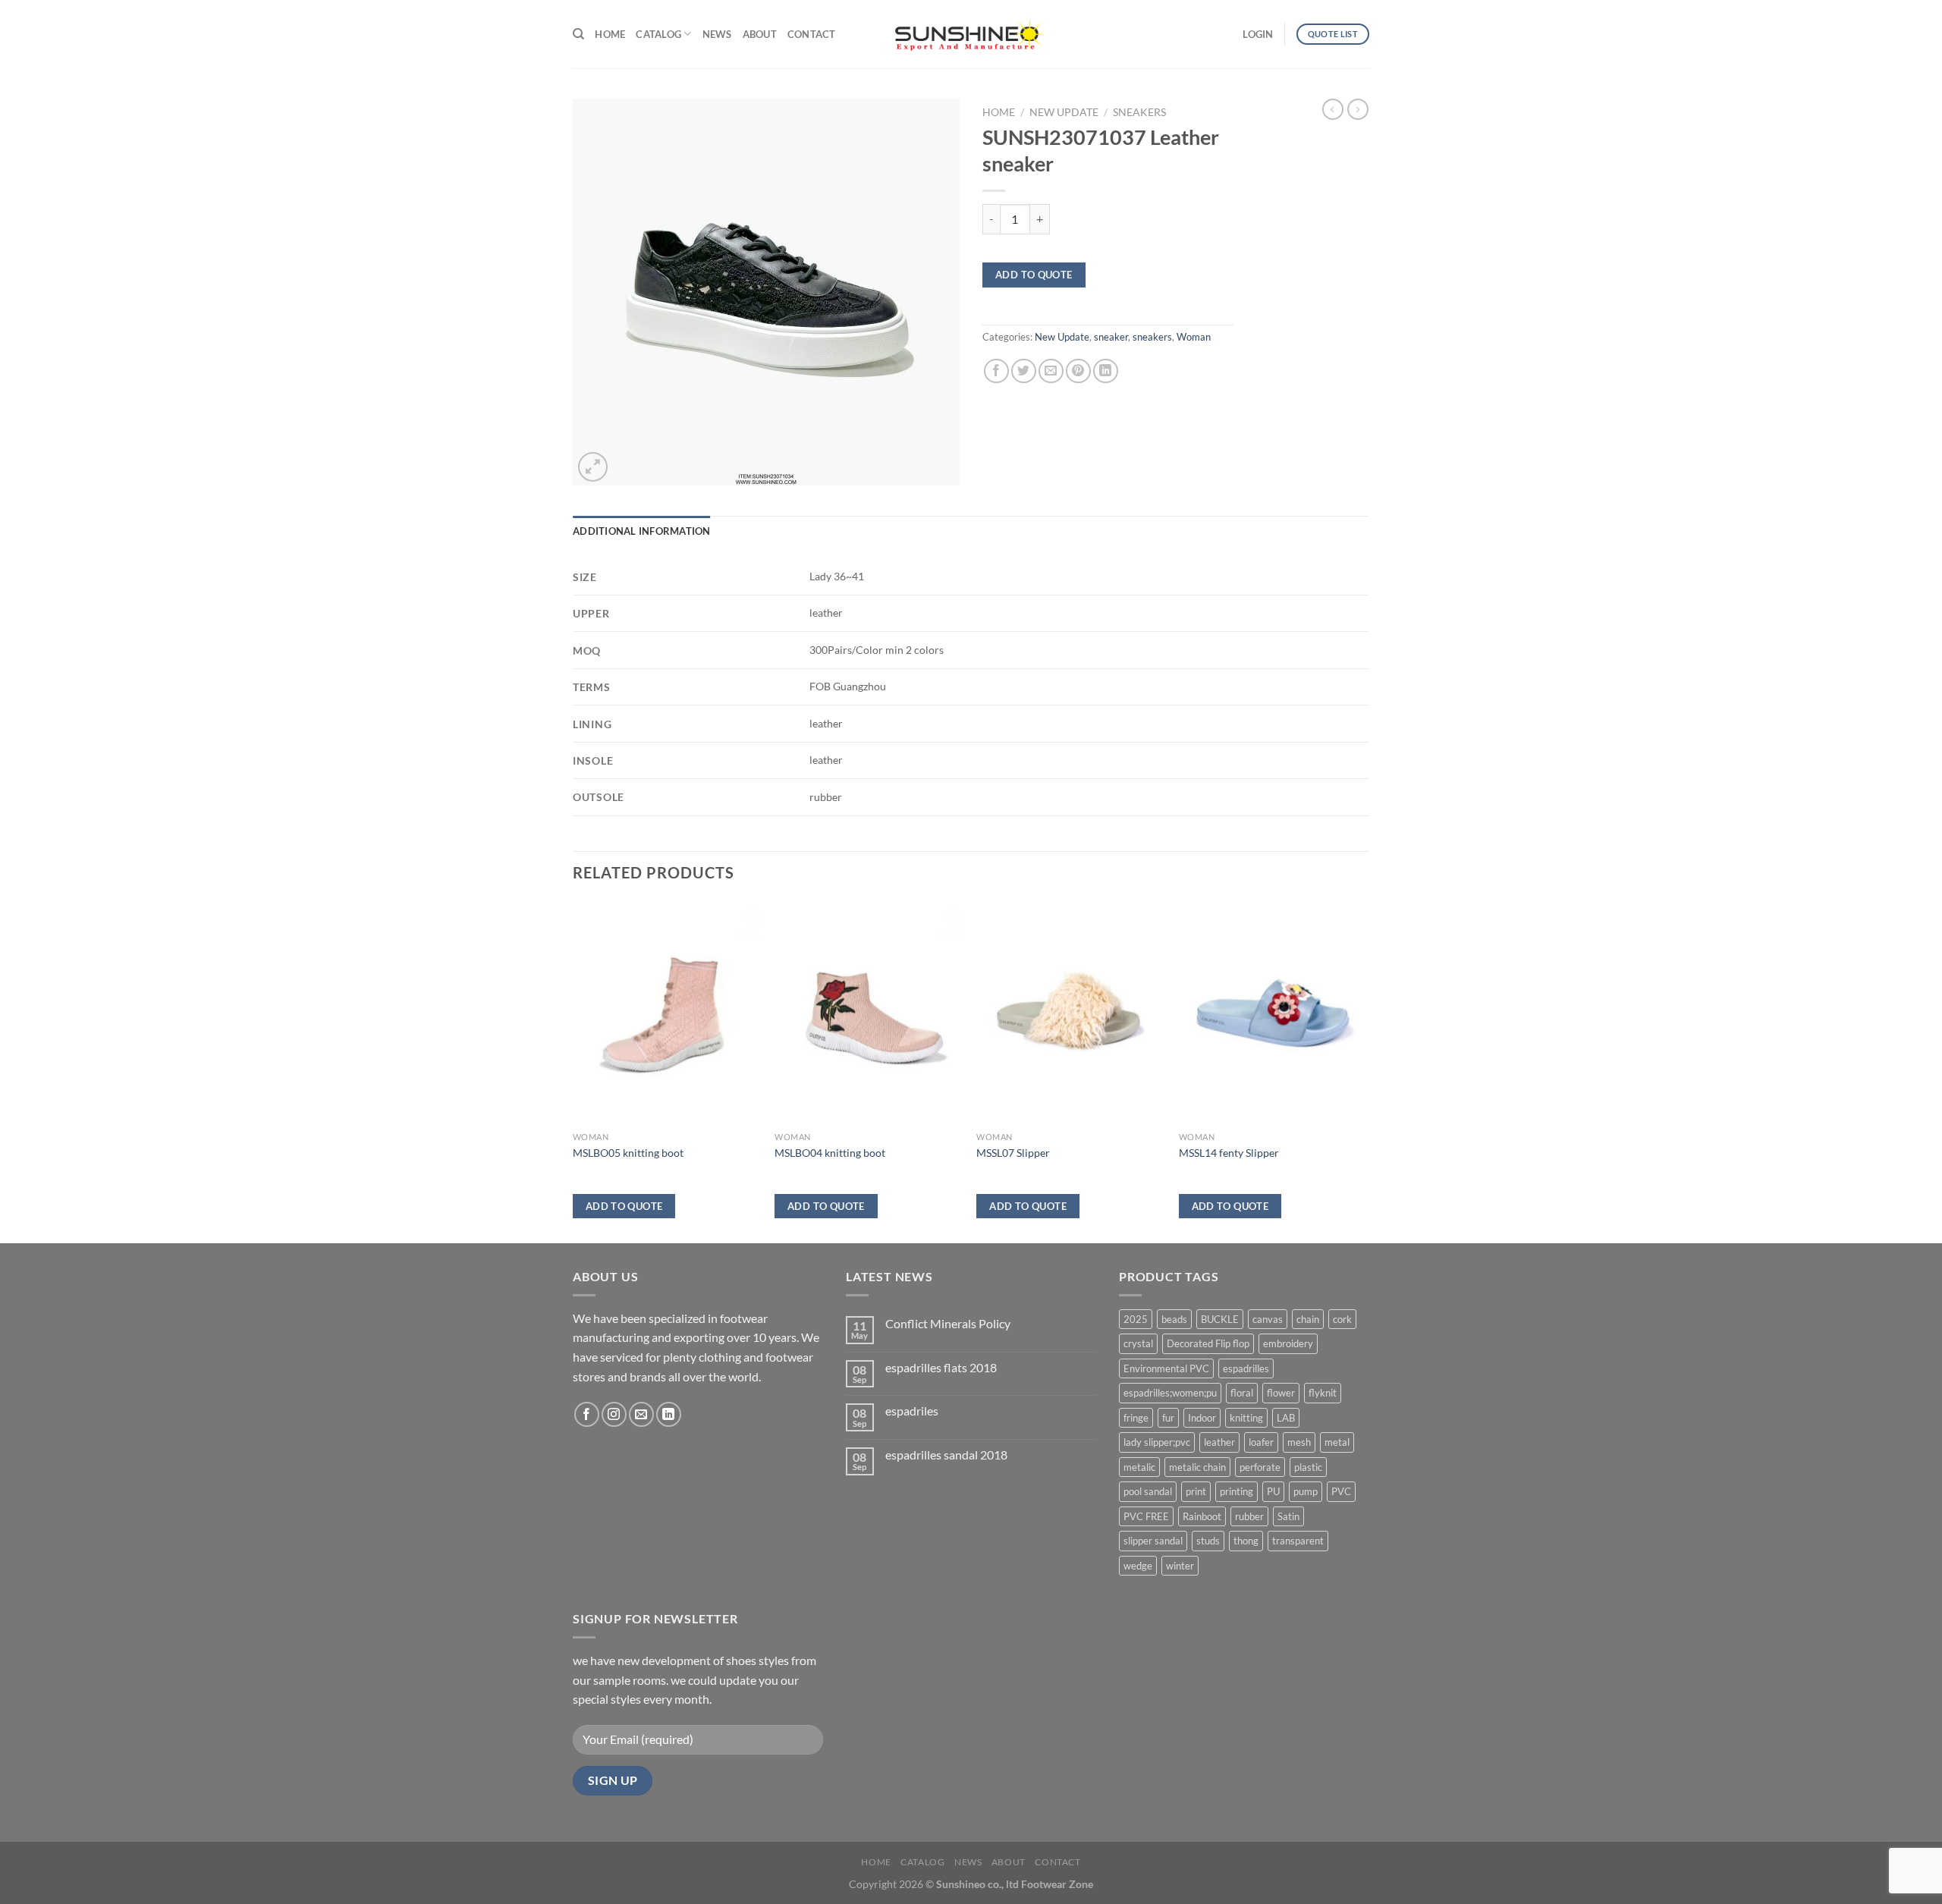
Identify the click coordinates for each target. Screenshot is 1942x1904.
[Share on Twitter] (1024, 371)
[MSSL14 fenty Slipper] (1273, 1013)
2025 (1136, 1319)
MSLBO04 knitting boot (830, 1153)
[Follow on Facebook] (587, 1414)
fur (1168, 1418)
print (1196, 1491)
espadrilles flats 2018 (941, 1367)
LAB (1286, 1418)
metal (1337, 1442)
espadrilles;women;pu (1170, 1393)
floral (1242, 1393)
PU (1273, 1491)
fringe (1136, 1418)
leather (1219, 1442)
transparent (1298, 1541)
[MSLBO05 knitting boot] (666, 1013)
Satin (1288, 1516)
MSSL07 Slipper (1013, 1153)
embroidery (1288, 1343)
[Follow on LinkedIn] (669, 1414)
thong (1246, 1541)
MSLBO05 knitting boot (628, 1153)
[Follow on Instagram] (614, 1414)
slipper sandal (1153, 1541)
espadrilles (1246, 1368)
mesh (1299, 1442)
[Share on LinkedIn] (1106, 371)
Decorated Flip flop (1208, 1343)
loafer (1261, 1442)
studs (1208, 1541)
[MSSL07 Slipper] (1070, 1013)
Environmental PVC (1166, 1368)
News (717, 34)
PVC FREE (1146, 1516)
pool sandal (1148, 1491)
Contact (812, 34)
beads (1174, 1319)
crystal (1138, 1343)
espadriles (912, 1411)
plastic (1308, 1467)
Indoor (1202, 1418)
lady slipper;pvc (1157, 1442)
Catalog (658, 34)
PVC (1341, 1491)
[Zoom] (593, 467)
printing (1237, 1491)
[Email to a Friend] (1051, 371)
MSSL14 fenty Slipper (1229, 1153)
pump (1306, 1491)
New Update (1064, 112)
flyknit (1323, 1393)
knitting (1246, 1418)
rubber (1249, 1516)
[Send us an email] (641, 1414)
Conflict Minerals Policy (948, 1323)
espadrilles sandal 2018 (946, 1455)
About (760, 34)
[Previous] (573, 1070)
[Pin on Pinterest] (1078, 371)
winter (1180, 1566)
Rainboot (1202, 1516)
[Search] (578, 34)
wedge (1138, 1566)
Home (610, 34)
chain (1308, 1319)
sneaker (1111, 337)
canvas (1268, 1319)
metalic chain (1197, 1467)
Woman (1194, 337)
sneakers (1139, 112)
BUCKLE (1220, 1319)
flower (1281, 1393)
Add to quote (1034, 275)
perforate (1260, 1467)
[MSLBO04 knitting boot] (868, 1013)
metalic (1139, 1467)
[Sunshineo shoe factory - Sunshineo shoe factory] (971, 34)
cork (1342, 1319)
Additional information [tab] (642, 531)
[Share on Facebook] (996, 371)
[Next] (1365, 1070)
